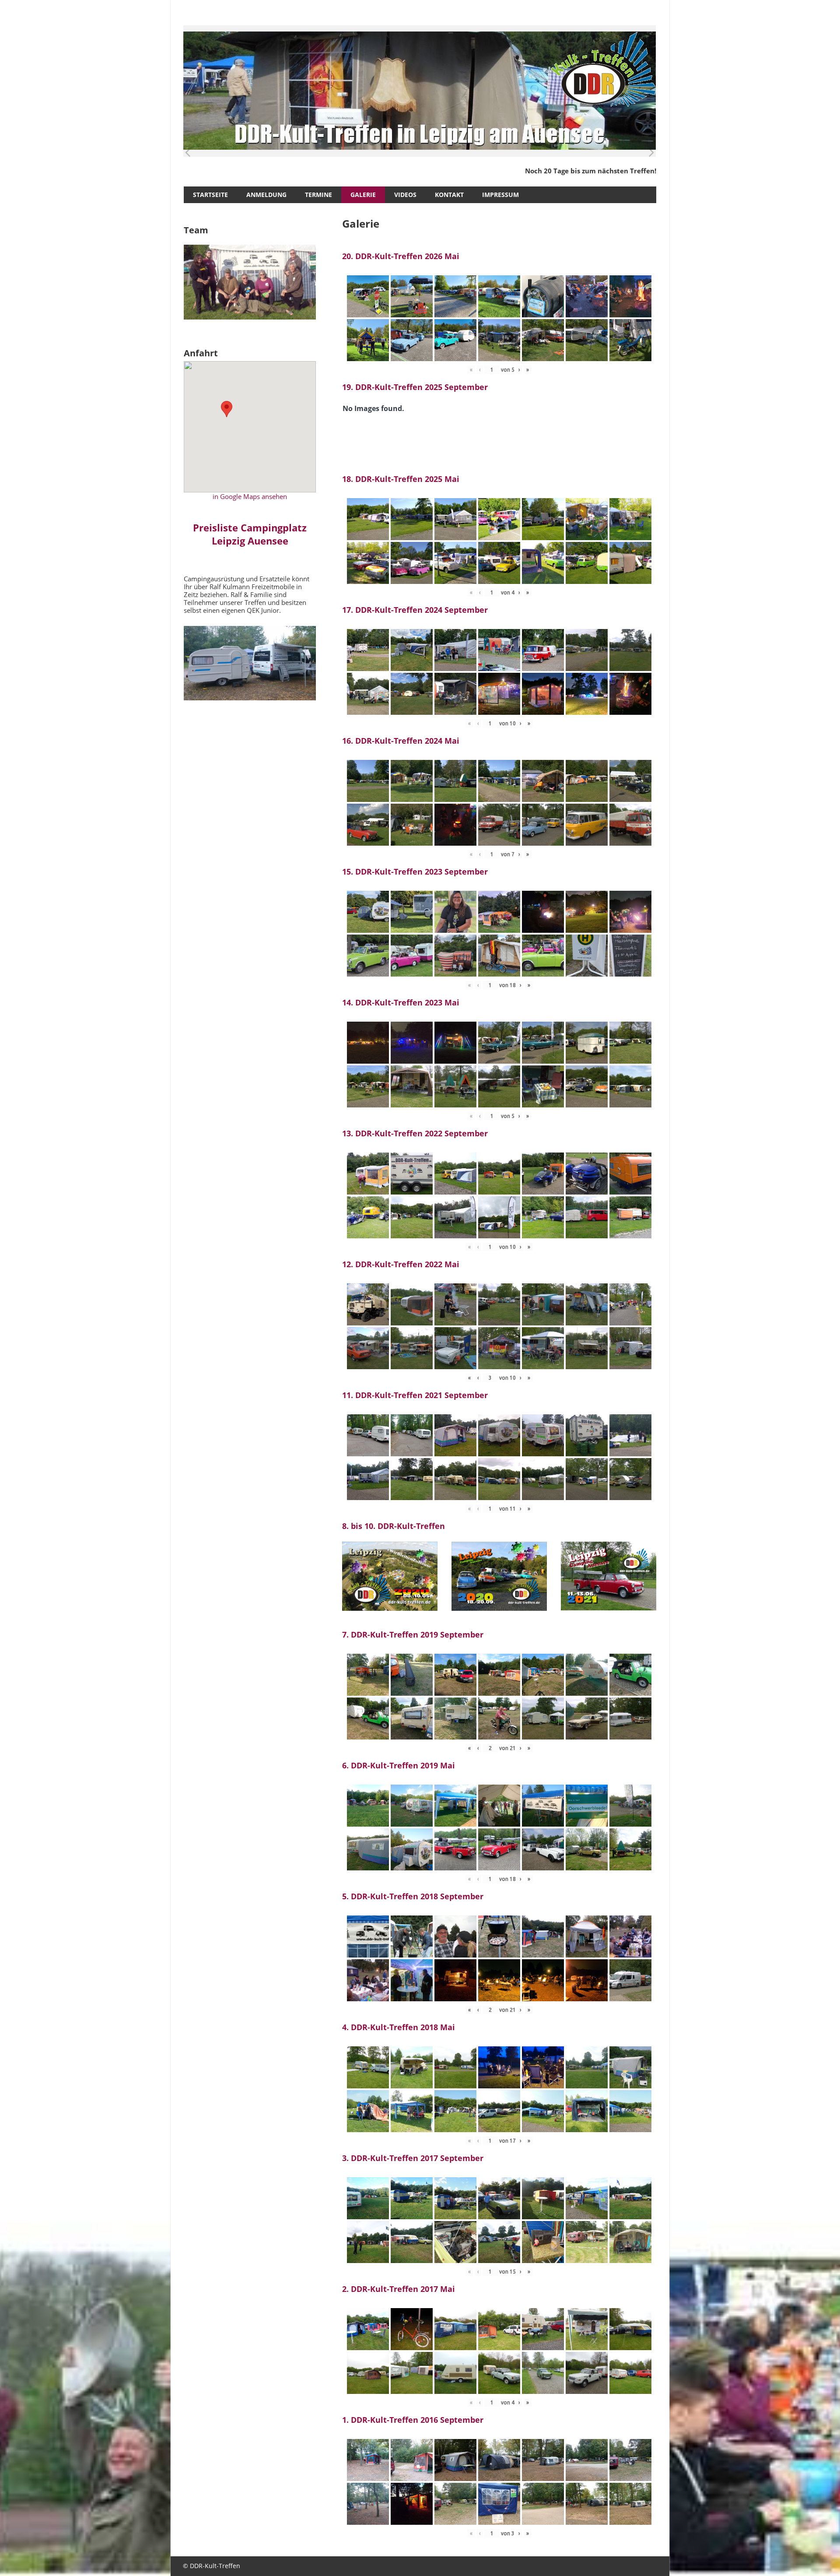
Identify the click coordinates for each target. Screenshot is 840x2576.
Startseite (210, 195)
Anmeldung (266, 195)
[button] (227, 409)
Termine (318, 195)
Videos (405, 195)
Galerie (363, 195)
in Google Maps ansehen (250, 496)
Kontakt (449, 195)
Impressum (500, 195)
